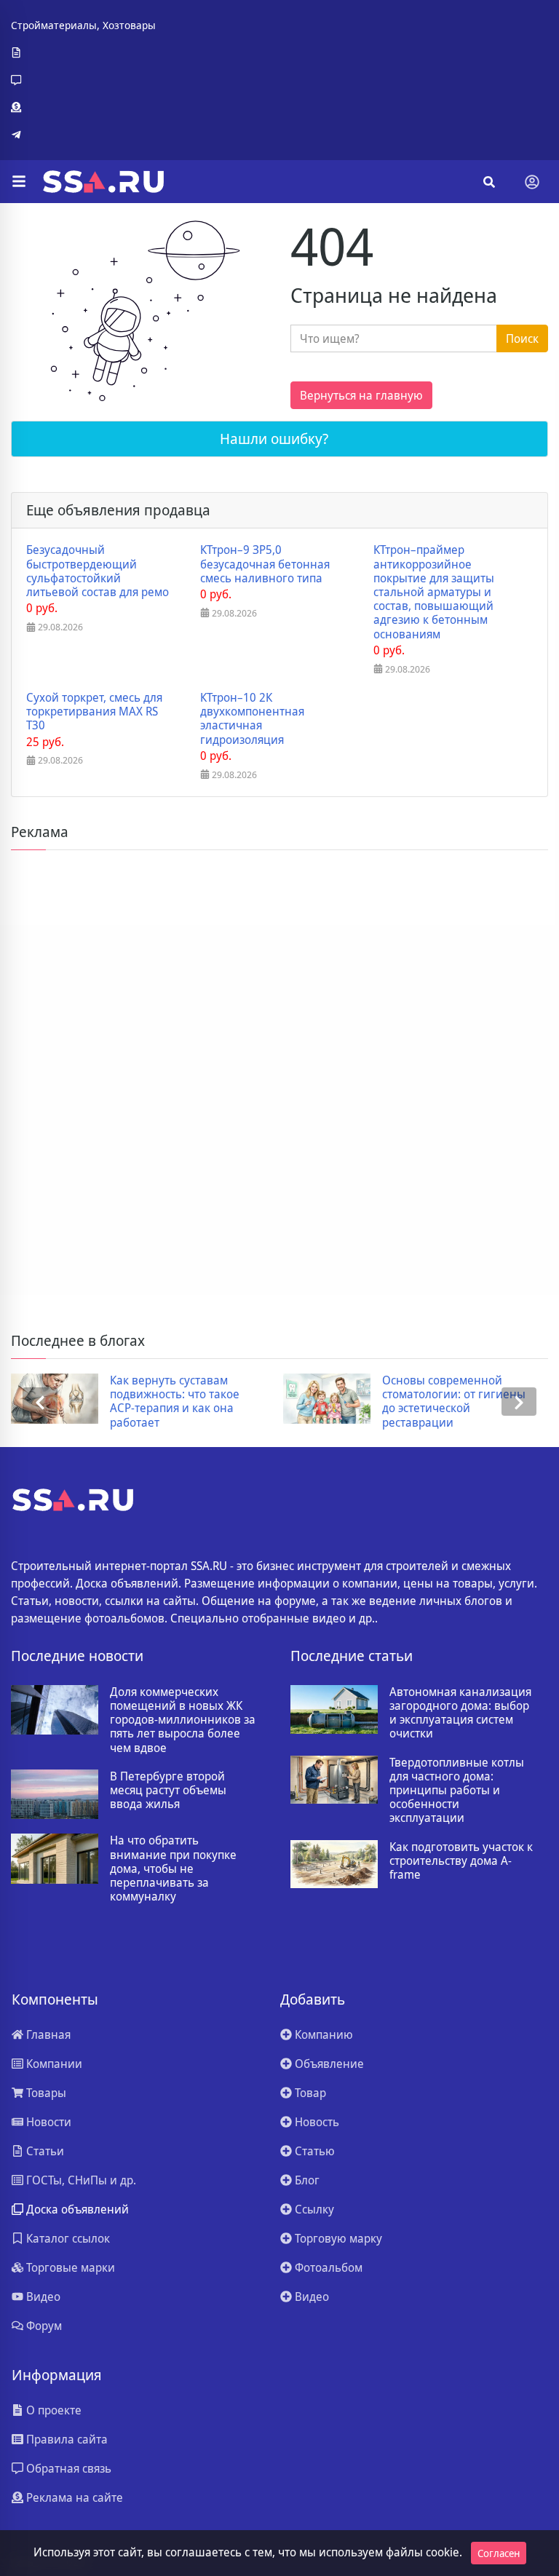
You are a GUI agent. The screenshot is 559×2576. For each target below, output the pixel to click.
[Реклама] (83, 108)
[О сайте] (83, 53)
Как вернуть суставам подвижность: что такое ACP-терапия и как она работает (175, 1402)
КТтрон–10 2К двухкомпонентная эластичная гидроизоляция (252, 719)
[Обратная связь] (83, 80)
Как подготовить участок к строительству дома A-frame (461, 1861)
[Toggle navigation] (532, 182)
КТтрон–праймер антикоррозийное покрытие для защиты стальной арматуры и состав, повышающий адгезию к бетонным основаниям (434, 592)
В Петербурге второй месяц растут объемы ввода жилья (168, 1791)
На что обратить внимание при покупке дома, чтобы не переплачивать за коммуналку (173, 1868)
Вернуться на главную (361, 395)
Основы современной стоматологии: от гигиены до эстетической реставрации (454, 1402)
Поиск (522, 338)
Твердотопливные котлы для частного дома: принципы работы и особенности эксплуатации (457, 1791)
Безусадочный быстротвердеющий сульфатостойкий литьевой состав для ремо (98, 571)
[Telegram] (83, 135)
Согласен (499, 2553)
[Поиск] (489, 182)
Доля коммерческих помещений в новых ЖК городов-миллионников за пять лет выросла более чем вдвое (183, 1720)
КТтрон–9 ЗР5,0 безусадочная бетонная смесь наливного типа (265, 564)
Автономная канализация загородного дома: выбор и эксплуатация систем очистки (460, 1713)
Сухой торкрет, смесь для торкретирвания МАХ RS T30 (94, 712)
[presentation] (40, 1402)
